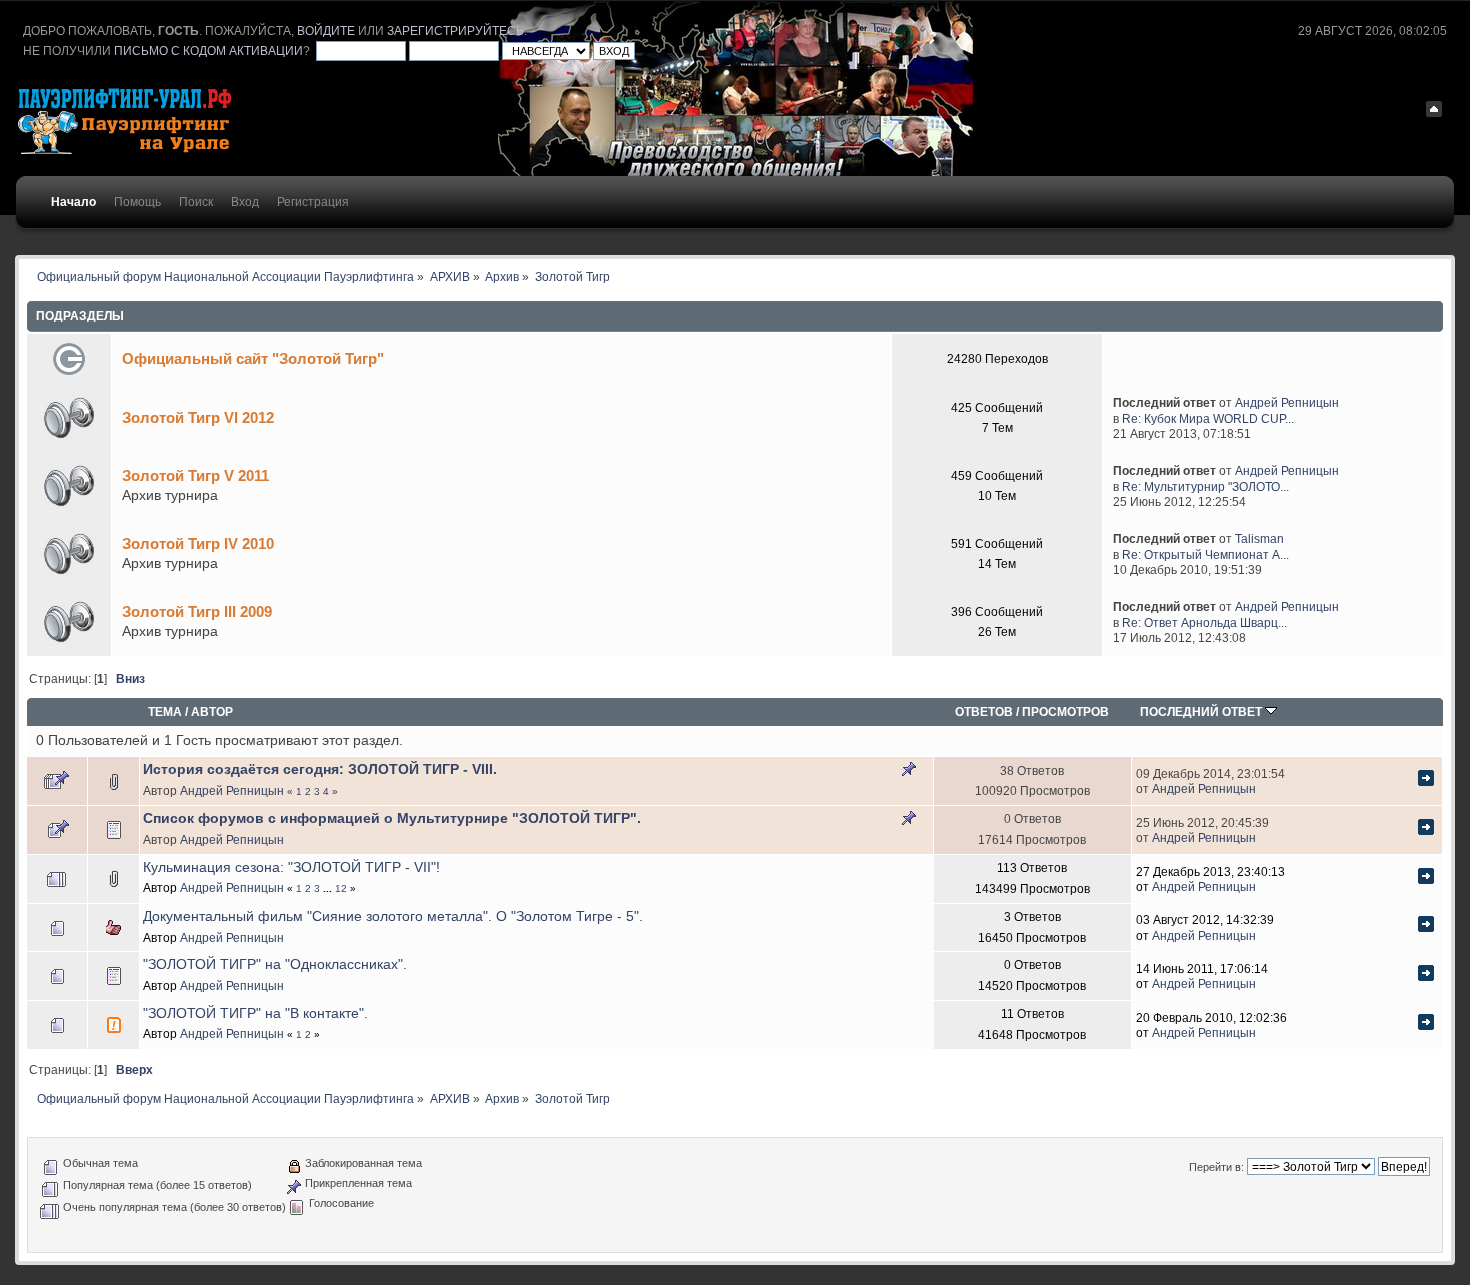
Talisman (1259, 538)
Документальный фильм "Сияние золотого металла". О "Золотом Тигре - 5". (393, 916)
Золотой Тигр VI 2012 (198, 417)
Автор (212, 711)
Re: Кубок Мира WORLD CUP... (1208, 418)
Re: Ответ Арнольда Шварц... (1204, 622)
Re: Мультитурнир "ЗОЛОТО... (1205, 486)
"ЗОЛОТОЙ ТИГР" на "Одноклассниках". (275, 964)
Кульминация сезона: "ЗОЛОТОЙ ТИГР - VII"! (291, 867)
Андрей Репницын (1287, 402)
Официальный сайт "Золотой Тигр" (253, 358)
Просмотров (1065, 711)
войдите (326, 31)
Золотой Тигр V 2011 (195, 475)
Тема (165, 711)
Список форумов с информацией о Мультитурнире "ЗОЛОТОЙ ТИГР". (392, 818)
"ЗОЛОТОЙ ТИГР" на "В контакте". (255, 1013)
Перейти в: (1216, 1167)
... (329, 888)
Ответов (984, 711)
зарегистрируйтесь (455, 31)
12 (341, 888)
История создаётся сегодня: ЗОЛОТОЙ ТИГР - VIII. (320, 769)
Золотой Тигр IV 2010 (198, 543)
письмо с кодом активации (208, 51)
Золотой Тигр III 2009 (197, 611)
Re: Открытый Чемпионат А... (1205, 554)
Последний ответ (1202, 711)
